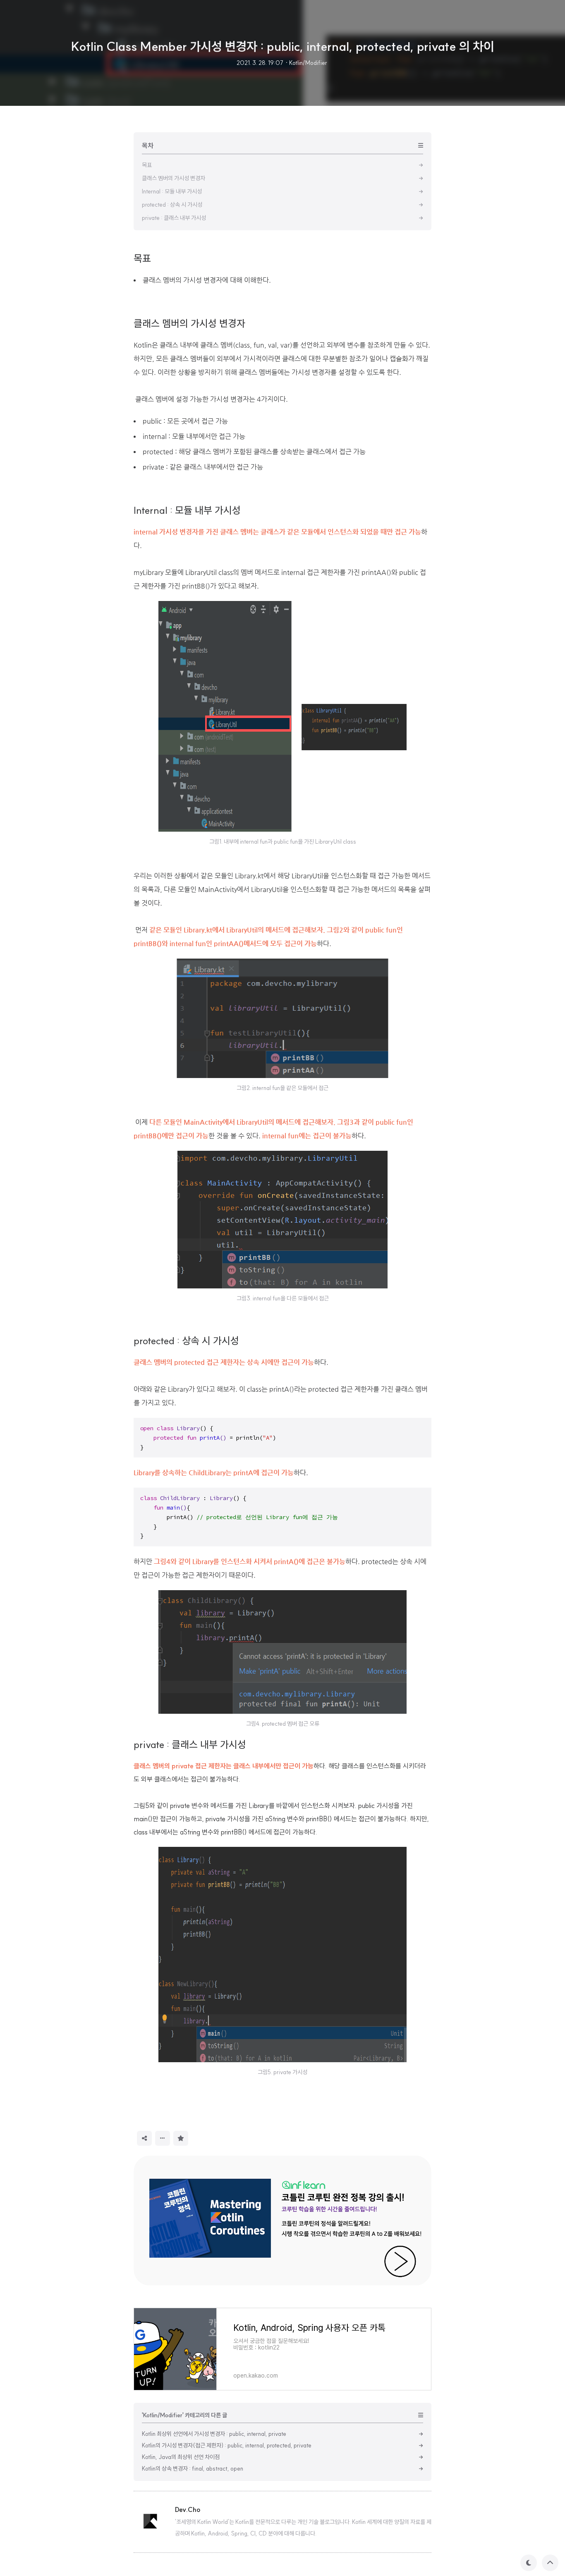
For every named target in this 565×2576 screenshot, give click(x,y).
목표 (142, 258)
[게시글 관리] (163, 2138)
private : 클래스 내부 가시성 (190, 1744)
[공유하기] (144, 2138)
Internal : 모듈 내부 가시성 (187, 510)
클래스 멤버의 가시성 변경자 (189, 323)
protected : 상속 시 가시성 (186, 1340)
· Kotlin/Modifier (306, 63)
